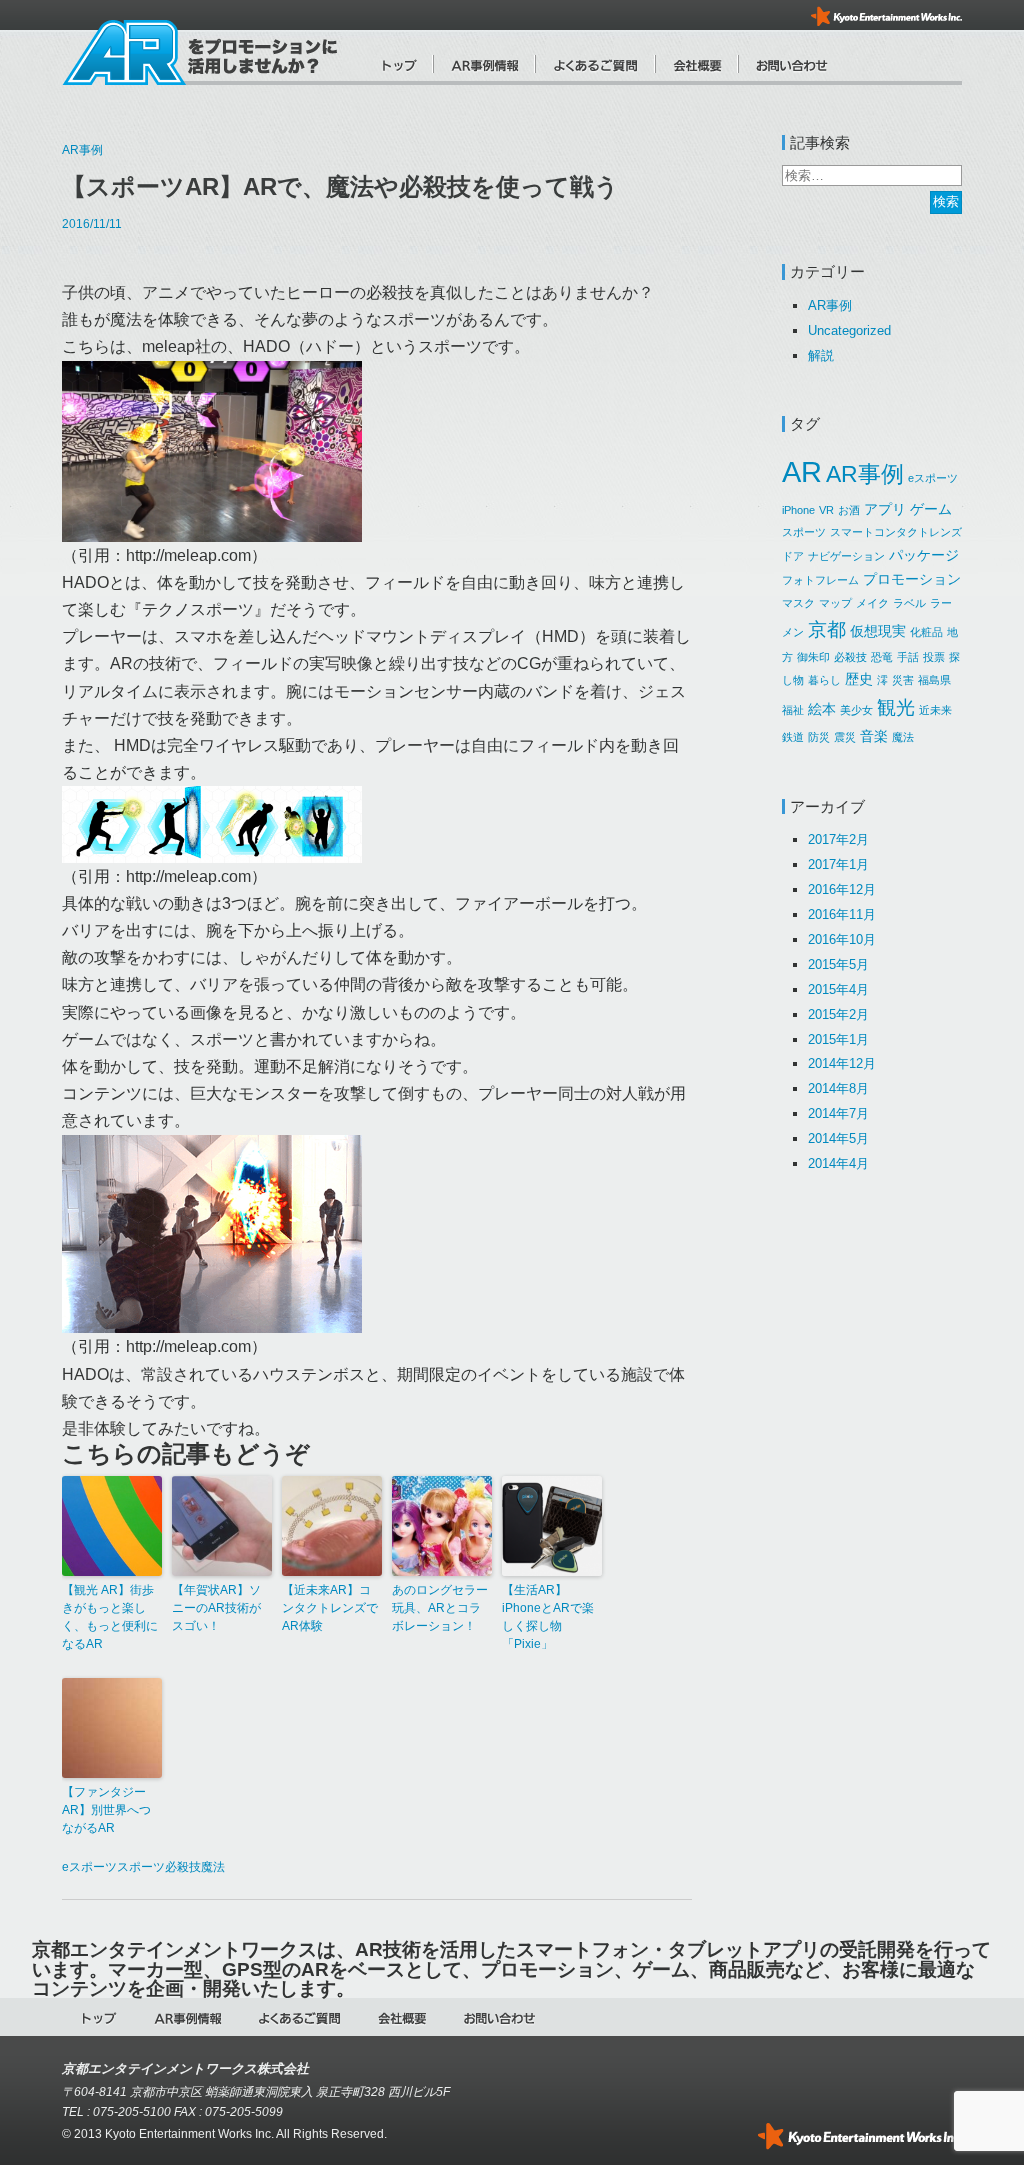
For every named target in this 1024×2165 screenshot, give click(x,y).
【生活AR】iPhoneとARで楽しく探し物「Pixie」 (548, 1617)
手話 (908, 657)
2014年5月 (838, 1138)
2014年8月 (838, 1088)
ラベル (909, 603)
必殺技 (183, 1867)
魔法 (213, 1867)
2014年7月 (838, 1113)
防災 (819, 737)
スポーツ (141, 1867)
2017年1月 (838, 864)
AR (802, 471)
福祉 (793, 710)
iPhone (798, 510)
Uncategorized (849, 330)
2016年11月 (842, 914)
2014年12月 (842, 1063)
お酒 (849, 510)
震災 (845, 737)
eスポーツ (89, 1867)
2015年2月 (838, 1014)
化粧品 (926, 632)
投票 (934, 657)
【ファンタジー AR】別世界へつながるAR (106, 1810)
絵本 (822, 709)
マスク (798, 603)
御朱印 (813, 657)
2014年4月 (838, 1163)
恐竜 (882, 657)
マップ (835, 603)
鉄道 (793, 737)
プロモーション (912, 579)
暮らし (824, 680)
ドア (793, 556)
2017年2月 (838, 839)
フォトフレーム (820, 580)
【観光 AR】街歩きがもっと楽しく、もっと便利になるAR (110, 1617)
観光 (896, 707)
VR (826, 510)
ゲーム (931, 509)
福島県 (934, 680)
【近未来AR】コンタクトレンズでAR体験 (330, 1608)
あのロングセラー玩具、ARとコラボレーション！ (440, 1608)
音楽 (874, 736)
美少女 (856, 710)
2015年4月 (838, 989)
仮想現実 (878, 631)
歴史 (859, 679)
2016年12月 (842, 889)
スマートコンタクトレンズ (896, 532)
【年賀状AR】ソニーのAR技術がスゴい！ (216, 1608)
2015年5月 (838, 964)
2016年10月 (842, 939)
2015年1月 (838, 1039)
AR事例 (82, 150)
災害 (903, 680)
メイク (872, 603)
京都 (827, 629)
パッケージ (924, 555)
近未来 (935, 710)
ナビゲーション (846, 556)
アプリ (885, 509)
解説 (821, 355)
